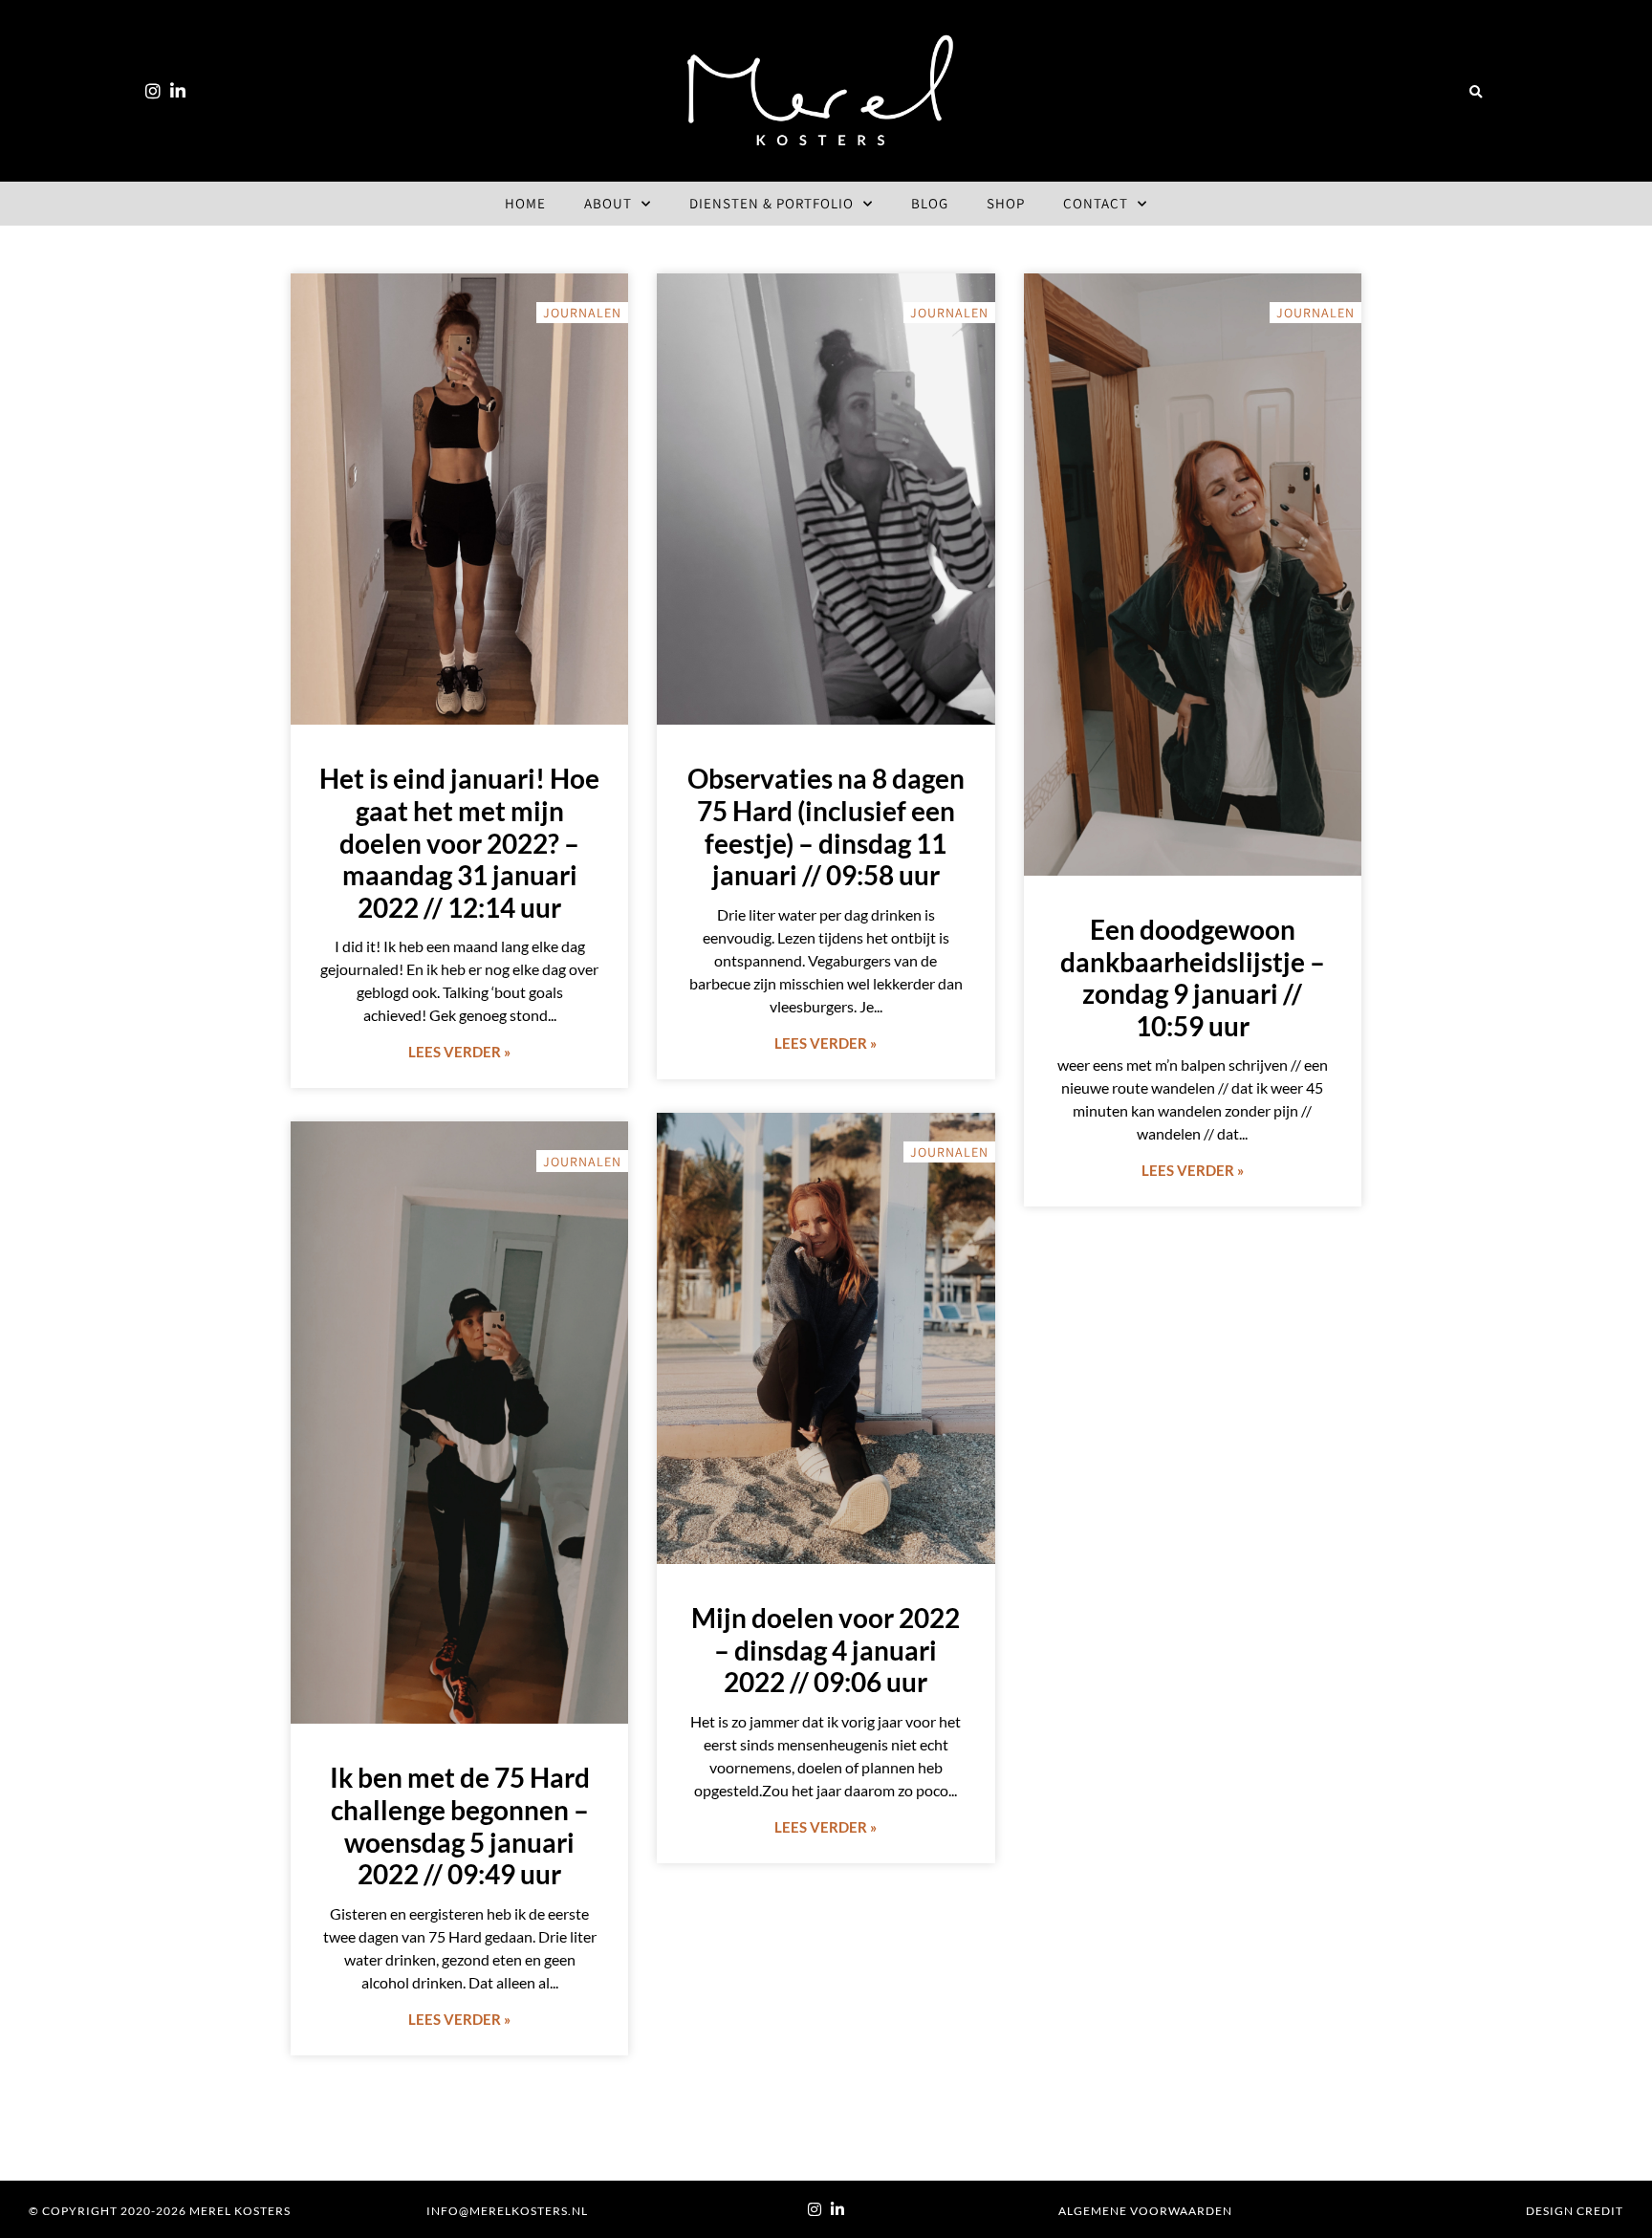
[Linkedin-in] (178, 91)
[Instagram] (153, 91)
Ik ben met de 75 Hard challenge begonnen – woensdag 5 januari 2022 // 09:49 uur (460, 1825)
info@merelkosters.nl (507, 2211)
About (608, 203)
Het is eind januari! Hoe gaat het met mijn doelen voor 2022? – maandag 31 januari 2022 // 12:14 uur (459, 842)
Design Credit (1575, 2211)
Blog (930, 203)
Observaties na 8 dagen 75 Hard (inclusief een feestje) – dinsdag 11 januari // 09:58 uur (826, 826)
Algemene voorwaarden (1145, 2211)
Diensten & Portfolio (772, 203)
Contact (1096, 203)
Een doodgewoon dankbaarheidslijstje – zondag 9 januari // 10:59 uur (1193, 978)
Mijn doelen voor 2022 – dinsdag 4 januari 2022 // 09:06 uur (826, 1650)
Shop (1006, 203)
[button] (1476, 93)
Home (525, 203)
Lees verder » (459, 1052)
